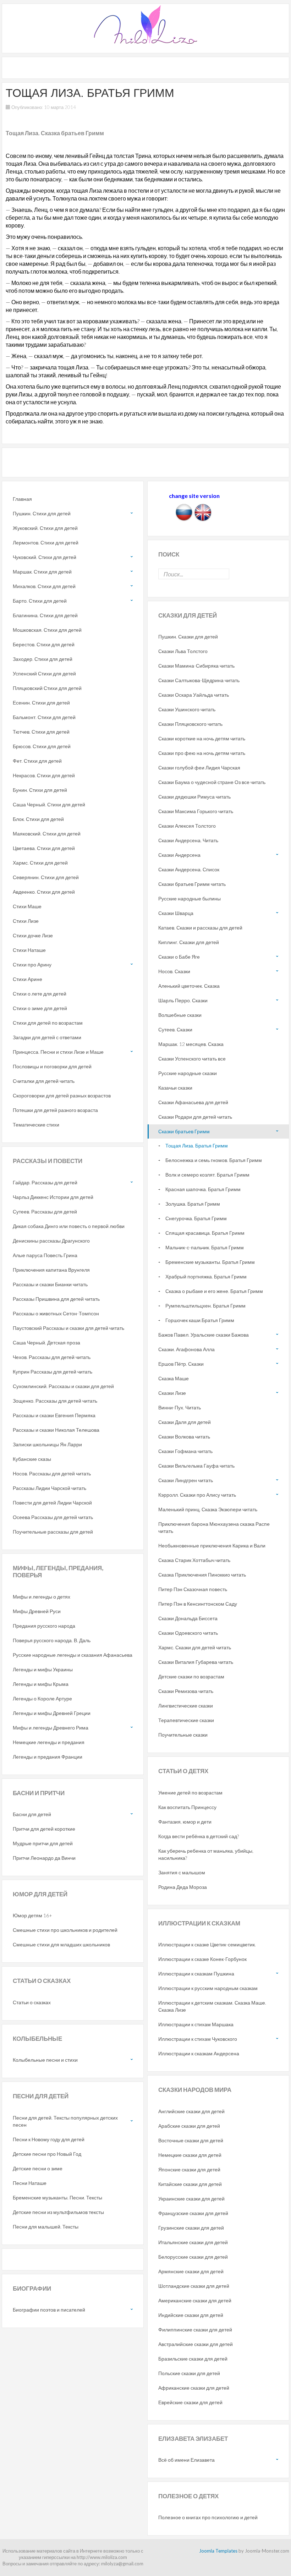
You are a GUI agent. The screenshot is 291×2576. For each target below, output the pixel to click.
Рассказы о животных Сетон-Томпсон (56, 1313)
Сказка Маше (174, 1378)
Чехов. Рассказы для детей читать (52, 1357)
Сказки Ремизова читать (186, 1691)
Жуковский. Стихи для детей (45, 528)
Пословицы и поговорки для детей (52, 1066)
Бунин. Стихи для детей (40, 790)
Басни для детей (32, 1814)
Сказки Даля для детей (185, 1422)
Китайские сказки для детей (190, 2184)
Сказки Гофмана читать (185, 1451)
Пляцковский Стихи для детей (47, 688)
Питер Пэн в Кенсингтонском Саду (198, 1604)
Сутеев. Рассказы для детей (45, 1212)
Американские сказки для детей (195, 2300)
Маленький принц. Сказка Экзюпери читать (208, 1509)
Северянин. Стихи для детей (46, 877)
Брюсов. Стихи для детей (42, 746)
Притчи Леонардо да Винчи (44, 1858)
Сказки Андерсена (179, 855)
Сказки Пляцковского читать (190, 724)
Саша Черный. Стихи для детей (49, 804)
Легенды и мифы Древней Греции (52, 1713)
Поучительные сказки (183, 1735)
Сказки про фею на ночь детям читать (202, 753)
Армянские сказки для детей (191, 2271)
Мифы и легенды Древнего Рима (51, 1728)
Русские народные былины (190, 898)
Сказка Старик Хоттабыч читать (194, 1560)
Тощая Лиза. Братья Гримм (197, 1146)
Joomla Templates (218, 2551)
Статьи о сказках (32, 2002)
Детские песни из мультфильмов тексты (58, 2212)
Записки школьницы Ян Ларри (47, 1444)
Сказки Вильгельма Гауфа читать (196, 1466)
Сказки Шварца (176, 913)
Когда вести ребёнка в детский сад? (199, 1836)
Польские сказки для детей (189, 2373)
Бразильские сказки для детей (193, 2359)
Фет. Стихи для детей (37, 761)
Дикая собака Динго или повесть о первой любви (69, 1226)
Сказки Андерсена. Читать (188, 840)
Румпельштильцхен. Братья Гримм (205, 1306)
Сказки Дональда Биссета (188, 1618)
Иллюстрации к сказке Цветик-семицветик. (207, 1944)
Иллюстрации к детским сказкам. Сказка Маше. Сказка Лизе (212, 2006)
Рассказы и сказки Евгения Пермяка (54, 1415)
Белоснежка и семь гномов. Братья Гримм (214, 1160)
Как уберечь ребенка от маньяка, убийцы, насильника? (206, 1854)
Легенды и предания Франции (48, 1757)
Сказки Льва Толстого (183, 651)
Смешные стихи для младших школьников (61, 1944)
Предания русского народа (44, 1626)
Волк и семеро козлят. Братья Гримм (207, 1175)
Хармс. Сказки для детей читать (195, 1647)
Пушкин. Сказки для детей (188, 637)
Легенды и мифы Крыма (41, 1684)
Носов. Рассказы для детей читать (52, 1473)
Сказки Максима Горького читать (196, 811)
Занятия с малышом (182, 1872)
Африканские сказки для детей (194, 2388)
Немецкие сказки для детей (190, 2155)
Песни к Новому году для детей (49, 2139)
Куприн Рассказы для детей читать (53, 1372)
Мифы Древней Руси (37, 1611)
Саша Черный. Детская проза (46, 1342)
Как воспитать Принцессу (187, 1807)
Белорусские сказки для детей (193, 2257)
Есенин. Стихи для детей (41, 703)
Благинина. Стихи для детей (45, 615)
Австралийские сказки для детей (196, 2344)
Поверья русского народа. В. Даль (52, 1640)
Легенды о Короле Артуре (42, 1698)
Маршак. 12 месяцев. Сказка (191, 1044)
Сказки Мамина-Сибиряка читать (196, 666)
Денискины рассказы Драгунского (51, 1241)
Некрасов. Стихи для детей (44, 775)
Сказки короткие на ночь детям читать (202, 738)
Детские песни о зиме (38, 2168)
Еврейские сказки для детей (190, 2402)
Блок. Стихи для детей (38, 819)
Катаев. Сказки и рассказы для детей (200, 928)
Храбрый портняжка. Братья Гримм (206, 1276)
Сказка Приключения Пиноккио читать (202, 1575)
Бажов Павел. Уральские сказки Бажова (204, 1335)
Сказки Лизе (172, 1393)
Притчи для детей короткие (44, 1829)
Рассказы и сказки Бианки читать (50, 1284)
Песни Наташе (30, 2183)
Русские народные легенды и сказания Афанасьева (73, 1655)
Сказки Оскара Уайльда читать (194, 695)
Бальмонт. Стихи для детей (44, 717)
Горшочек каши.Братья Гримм (200, 1320)
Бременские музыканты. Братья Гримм (210, 1262)
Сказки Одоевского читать (188, 1633)
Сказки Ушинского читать (187, 709)
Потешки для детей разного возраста (55, 1110)
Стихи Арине (28, 979)
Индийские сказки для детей (191, 2315)
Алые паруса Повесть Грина (45, 1255)
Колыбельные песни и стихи (45, 2060)
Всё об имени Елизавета (186, 2460)
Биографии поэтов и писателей (49, 2310)
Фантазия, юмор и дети (185, 1822)
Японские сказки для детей (189, 2169)
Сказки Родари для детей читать (195, 1117)
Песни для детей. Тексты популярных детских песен (65, 2121)
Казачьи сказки (175, 1088)
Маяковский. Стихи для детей (47, 834)
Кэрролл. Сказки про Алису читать (197, 1495)
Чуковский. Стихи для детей (45, 557)
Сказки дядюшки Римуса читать (194, 797)
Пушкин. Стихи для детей (42, 513)
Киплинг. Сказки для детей (189, 942)
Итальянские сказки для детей (193, 2242)
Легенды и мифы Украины (43, 1669)
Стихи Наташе (29, 950)
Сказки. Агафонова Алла (186, 1349)
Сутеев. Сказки (175, 1029)
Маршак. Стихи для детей (42, 572)
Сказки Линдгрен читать (186, 1480)
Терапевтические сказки (186, 1720)
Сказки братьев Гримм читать (192, 884)
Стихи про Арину (32, 964)
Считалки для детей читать (44, 1081)
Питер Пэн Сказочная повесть (193, 1589)
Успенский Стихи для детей (44, 673)
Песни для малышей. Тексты (46, 2227)
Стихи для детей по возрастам (48, 1023)
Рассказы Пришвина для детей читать (56, 1299)
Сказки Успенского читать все (192, 1059)
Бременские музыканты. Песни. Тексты (57, 2197)
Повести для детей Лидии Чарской (52, 1503)
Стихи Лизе (26, 921)
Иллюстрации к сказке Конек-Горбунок (202, 1959)
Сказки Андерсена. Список (189, 869)
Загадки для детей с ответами (47, 1037)
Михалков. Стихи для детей (44, 586)
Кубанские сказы (32, 1459)
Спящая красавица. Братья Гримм (205, 1233)
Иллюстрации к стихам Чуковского (198, 2039)
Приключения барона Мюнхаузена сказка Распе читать (214, 1527)
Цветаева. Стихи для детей (44, 848)
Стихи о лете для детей (40, 994)
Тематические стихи (36, 1125)
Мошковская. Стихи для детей (47, 630)
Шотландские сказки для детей (194, 2286)
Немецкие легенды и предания (49, 1742)
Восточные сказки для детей (191, 2140)
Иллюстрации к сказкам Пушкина (196, 1974)
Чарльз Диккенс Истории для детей (53, 1197)
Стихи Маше (27, 906)
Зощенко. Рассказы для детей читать (55, 1401)
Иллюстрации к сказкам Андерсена (199, 2053)
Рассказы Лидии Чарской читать (50, 1488)
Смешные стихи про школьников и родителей (65, 1930)
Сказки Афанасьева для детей (193, 1102)
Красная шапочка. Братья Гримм (203, 1189)
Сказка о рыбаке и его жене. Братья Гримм (214, 1291)
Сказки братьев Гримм (184, 1131)
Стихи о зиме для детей (40, 1008)
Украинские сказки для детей (191, 2199)
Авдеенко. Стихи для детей (44, 892)
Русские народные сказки (188, 1073)
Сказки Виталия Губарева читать (196, 1662)
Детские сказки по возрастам (191, 1676)
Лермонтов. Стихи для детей (46, 542)
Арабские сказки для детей (189, 2126)
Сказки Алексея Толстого (187, 826)
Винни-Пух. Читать (180, 1407)
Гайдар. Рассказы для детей (45, 1182)
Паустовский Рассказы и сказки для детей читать (68, 1328)
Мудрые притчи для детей (43, 1843)
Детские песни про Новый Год (47, 2154)
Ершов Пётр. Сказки (181, 1364)
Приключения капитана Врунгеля (51, 1270)
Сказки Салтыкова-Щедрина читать (199, 680)
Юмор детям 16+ (32, 1915)
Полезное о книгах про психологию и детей (208, 2517)
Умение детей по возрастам (190, 1793)
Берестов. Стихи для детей (44, 644)
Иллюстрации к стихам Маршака (196, 2024)
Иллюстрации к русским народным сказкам (208, 1988)
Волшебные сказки (180, 1015)
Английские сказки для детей (191, 2111)
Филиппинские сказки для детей (195, 2330)
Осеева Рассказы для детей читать (53, 1517)
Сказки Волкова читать (184, 1437)
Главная (22, 499)
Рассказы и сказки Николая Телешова (56, 1430)
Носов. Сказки (174, 971)
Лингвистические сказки (186, 1706)
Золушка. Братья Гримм (193, 1204)
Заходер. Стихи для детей (43, 659)
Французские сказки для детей (193, 2213)
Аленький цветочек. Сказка (189, 986)
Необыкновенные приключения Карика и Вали (212, 1545)
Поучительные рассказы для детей (53, 1532)
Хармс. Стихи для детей (40, 863)
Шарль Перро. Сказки (183, 1000)
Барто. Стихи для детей (40, 601)
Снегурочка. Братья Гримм (196, 1218)
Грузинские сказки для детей (191, 2228)
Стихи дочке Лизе (33, 935)
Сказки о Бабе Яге (179, 957)
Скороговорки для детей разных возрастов (62, 1095)
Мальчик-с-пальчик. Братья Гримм (205, 1247)
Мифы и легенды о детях (42, 1597)
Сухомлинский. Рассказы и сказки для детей (63, 1386)
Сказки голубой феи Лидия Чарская (199, 768)
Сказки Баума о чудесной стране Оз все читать (212, 782)
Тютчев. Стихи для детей (41, 732)
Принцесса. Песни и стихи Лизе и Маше (58, 1052)
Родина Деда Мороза (183, 1887)
